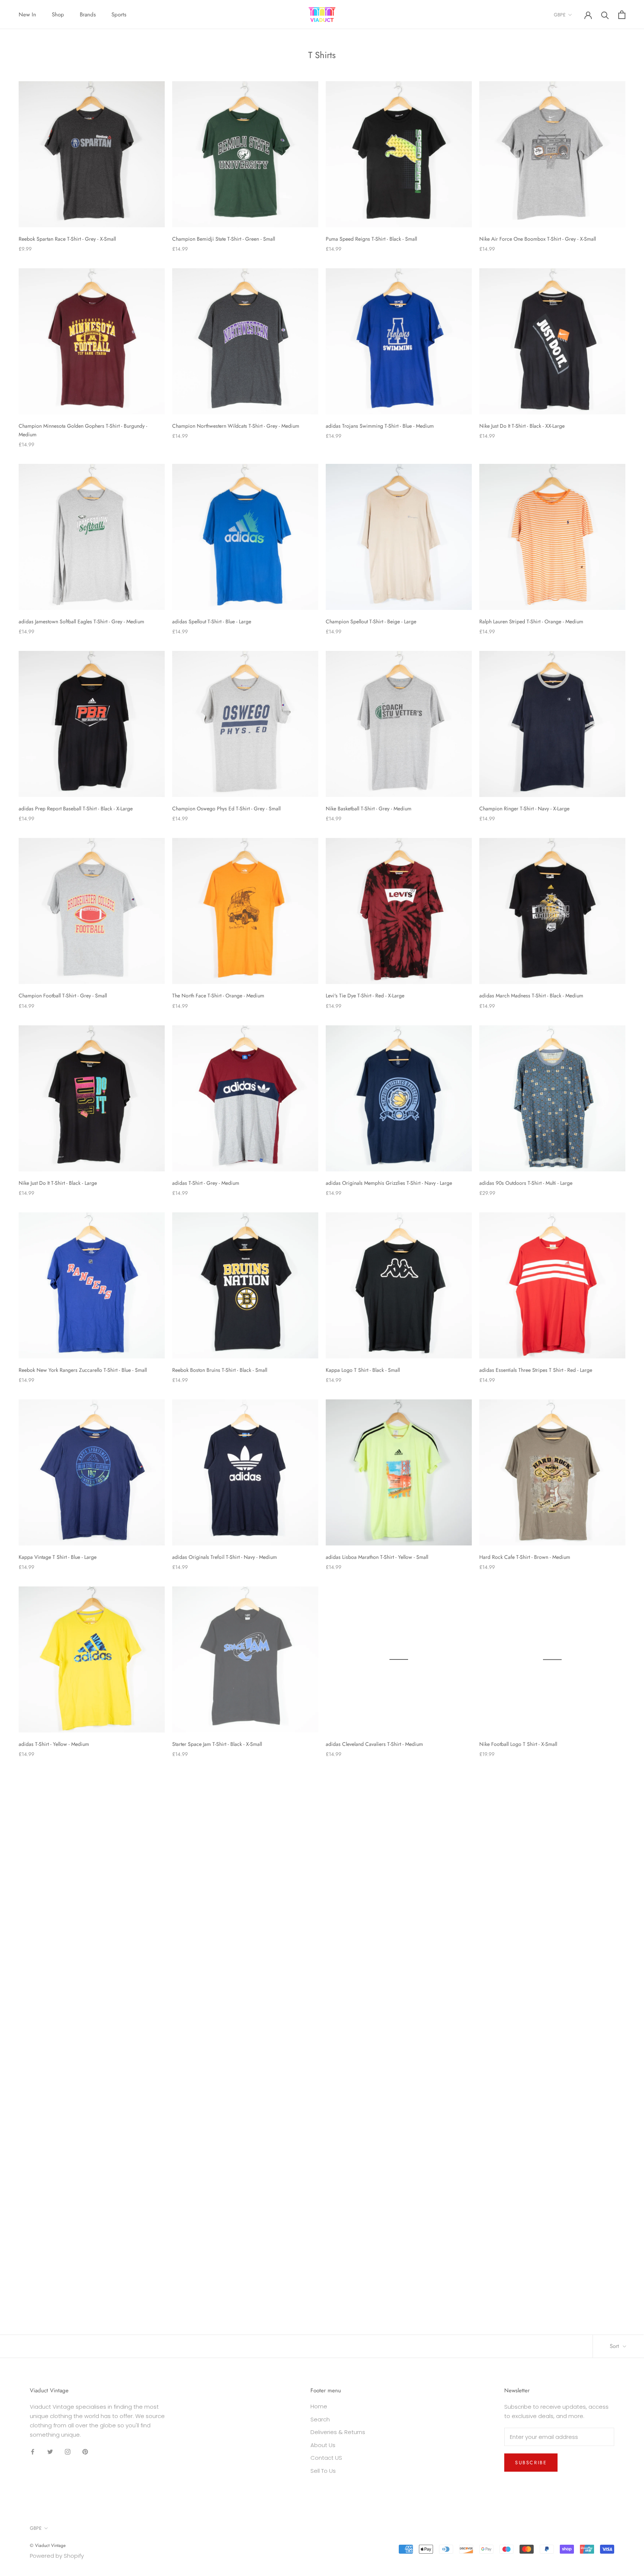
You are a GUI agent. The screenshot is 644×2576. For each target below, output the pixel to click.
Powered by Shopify (57, 2556)
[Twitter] (50, 2451)
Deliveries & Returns (338, 2432)
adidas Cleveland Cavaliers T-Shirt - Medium (374, 1744)
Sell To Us (323, 2471)
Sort (615, 2346)
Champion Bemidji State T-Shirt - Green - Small (224, 239)
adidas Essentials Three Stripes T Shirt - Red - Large (536, 1370)
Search (320, 2419)
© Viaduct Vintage (48, 2545)
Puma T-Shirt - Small (348, 1931)
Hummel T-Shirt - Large (44, 1931)
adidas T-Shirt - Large (42, 2306)
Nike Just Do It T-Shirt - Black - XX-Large (522, 426)
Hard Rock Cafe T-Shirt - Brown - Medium (525, 1557)
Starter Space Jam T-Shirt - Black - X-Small (217, 1744)
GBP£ (560, 15)
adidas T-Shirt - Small (502, 2118)
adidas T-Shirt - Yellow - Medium (54, 1744)
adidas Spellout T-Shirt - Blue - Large (212, 621)
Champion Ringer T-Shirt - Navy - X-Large (524, 808)
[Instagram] (68, 2451)
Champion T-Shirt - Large (200, 1931)
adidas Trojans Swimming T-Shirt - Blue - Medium (380, 426)
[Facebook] (33, 2451)
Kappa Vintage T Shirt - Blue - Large (58, 1557)
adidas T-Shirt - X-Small (351, 2306)
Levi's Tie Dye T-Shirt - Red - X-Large (365, 996)
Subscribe (531, 2463)
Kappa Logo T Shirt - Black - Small (363, 1370)
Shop (58, 15)
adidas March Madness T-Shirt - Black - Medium (531, 996)
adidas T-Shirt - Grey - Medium (206, 1183)
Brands (88, 15)
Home (319, 2406)
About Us (323, 2445)
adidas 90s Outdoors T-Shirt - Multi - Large (526, 1183)
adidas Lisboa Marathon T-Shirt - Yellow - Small (377, 1557)
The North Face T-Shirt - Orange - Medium (218, 996)
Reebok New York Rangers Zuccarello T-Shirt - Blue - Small (83, 1370)
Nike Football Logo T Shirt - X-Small (518, 1744)
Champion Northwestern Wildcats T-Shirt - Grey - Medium (236, 426)
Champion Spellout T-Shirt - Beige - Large (371, 621)
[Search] (605, 15)
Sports (119, 15)
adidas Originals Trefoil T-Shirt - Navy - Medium (225, 1557)
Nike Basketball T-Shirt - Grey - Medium (369, 808)
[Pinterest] (85, 2451)
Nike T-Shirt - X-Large (42, 2118)
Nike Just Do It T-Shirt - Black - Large (58, 1183)
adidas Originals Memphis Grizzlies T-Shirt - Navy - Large (389, 1183)
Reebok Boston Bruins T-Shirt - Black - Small (220, 1370)
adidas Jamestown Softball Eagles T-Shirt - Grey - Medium (81, 621)
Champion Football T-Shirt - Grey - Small (63, 996)
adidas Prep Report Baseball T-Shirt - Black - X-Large (76, 808)
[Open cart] (622, 15)
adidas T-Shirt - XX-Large (199, 2306)
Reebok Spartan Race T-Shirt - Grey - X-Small (67, 239)
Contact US (326, 2458)
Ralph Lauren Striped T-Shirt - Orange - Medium (531, 621)
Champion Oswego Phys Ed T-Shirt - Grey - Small (226, 808)
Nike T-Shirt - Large (500, 1931)
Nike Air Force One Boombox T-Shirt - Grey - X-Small (538, 239)
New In (27, 15)
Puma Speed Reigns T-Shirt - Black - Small (371, 239)
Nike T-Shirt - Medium (350, 2118)
